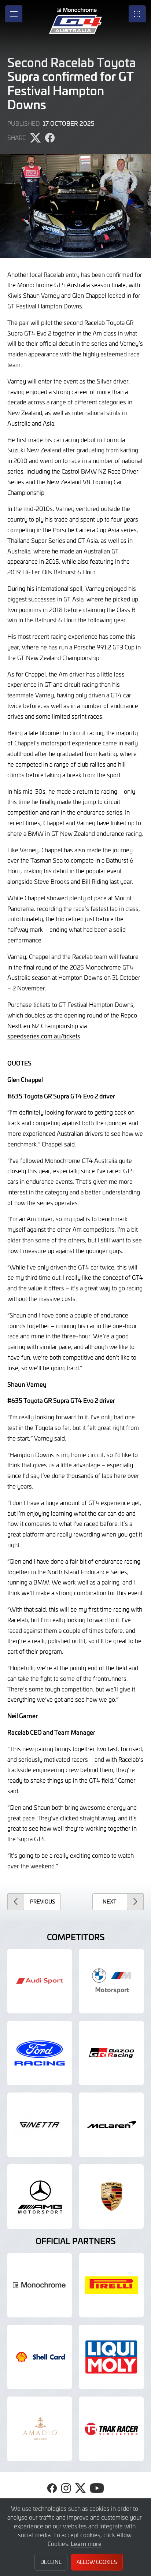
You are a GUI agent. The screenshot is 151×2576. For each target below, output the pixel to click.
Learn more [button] (86, 2543)
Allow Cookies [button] (97, 2562)
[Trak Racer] (111, 2429)
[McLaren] (111, 2125)
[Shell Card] (40, 2357)
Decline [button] (51, 2562)
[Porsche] (111, 2197)
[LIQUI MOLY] (111, 2357)
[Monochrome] (40, 2285)
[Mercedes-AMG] (40, 2197)
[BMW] (111, 1981)
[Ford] (40, 2053)
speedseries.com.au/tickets (44, 1036)
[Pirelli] (111, 2285)
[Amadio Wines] (40, 2429)
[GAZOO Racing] (111, 2053)
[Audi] (40, 1981)
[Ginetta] (40, 2125)
